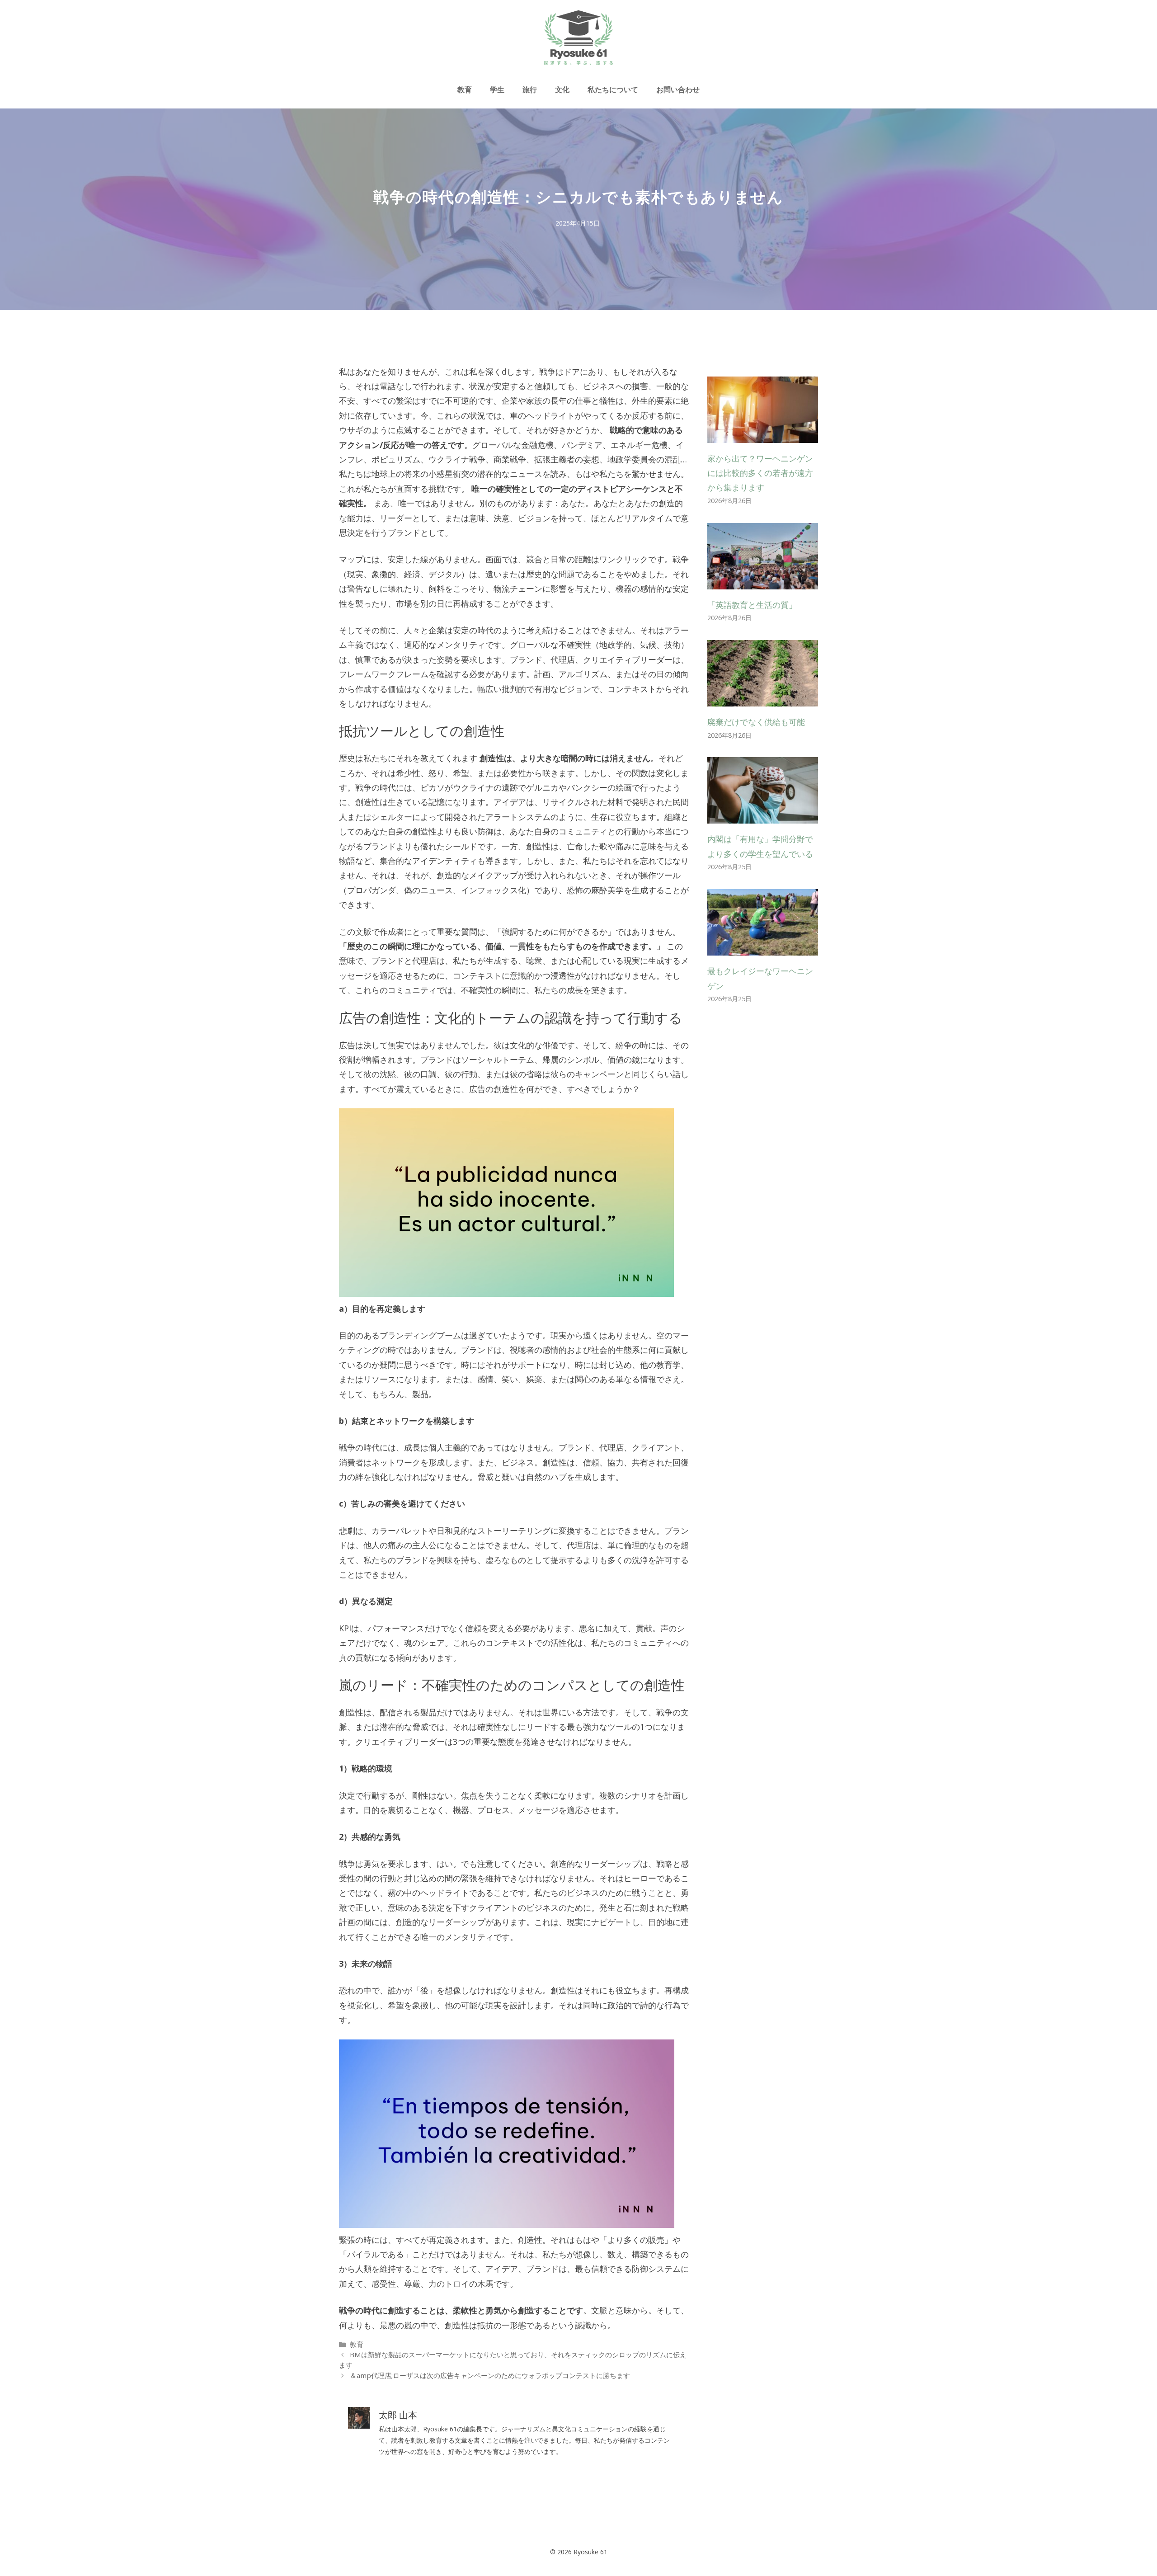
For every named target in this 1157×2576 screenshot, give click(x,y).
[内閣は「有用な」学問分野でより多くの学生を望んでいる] (763, 816)
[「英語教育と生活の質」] (763, 582)
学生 (497, 89)
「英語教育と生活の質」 (752, 605)
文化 (562, 89)
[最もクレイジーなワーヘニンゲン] (763, 948)
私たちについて (613, 89)
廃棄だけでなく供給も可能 (756, 722)
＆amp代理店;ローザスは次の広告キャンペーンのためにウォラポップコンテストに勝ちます (490, 2375)
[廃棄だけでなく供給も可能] (763, 699)
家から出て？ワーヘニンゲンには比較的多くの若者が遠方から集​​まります (760, 473)
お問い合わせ (678, 89)
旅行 (530, 89)
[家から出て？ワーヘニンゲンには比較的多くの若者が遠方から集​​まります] (763, 435)
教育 (465, 89)
